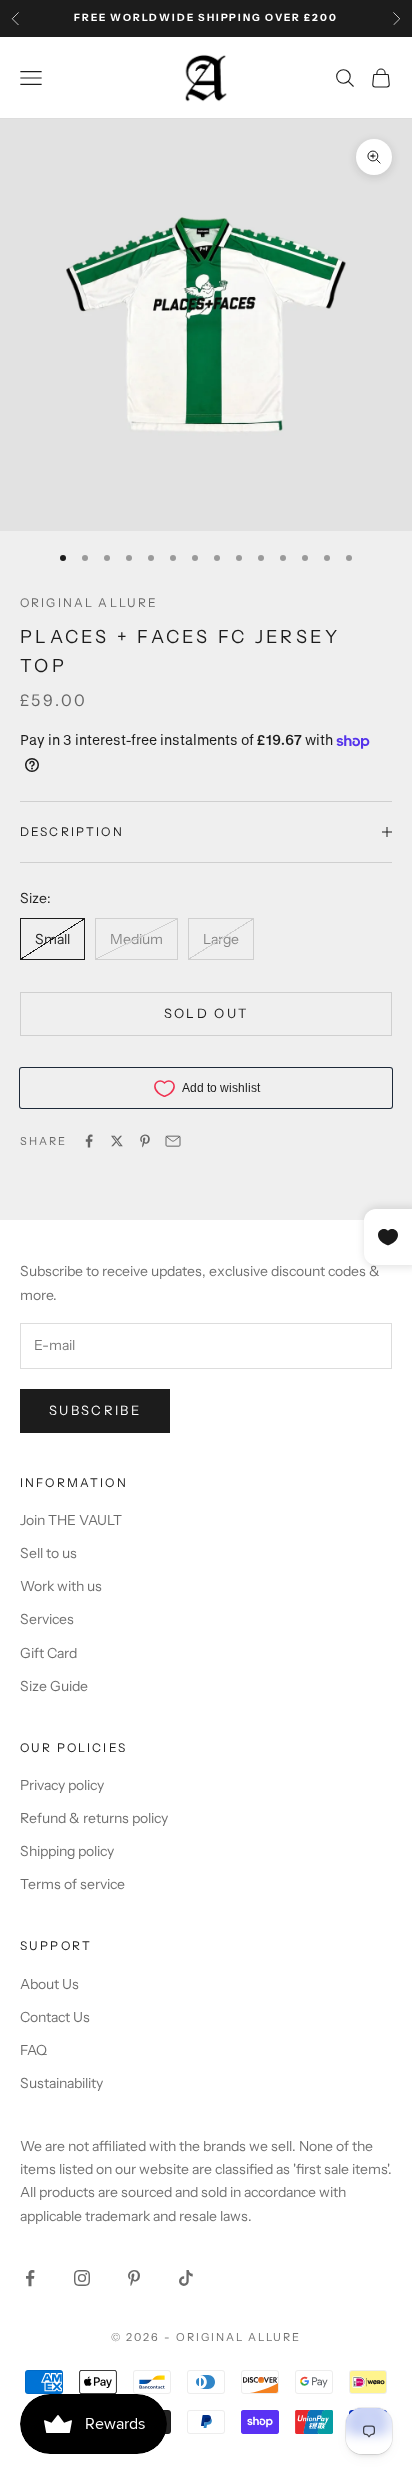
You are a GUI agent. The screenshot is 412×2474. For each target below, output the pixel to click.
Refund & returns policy (94, 1818)
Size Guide (54, 1686)
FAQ (33, 2050)
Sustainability (61, 2083)
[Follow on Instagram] (82, 2278)
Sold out (206, 1013)
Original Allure (89, 602)
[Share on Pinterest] (145, 1141)
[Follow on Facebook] (30, 2278)
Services (47, 1619)
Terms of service (72, 1884)
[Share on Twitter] (117, 1141)
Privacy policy (62, 1785)
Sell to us (48, 1553)
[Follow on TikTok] (186, 2278)
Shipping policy (67, 1851)
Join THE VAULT (71, 1520)
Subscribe (95, 1410)
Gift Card (48, 1653)
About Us (49, 1984)
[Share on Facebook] (89, 1141)
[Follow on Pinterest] (134, 2278)
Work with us (61, 1586)
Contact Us (55, 2017)
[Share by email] (173, 1141)
